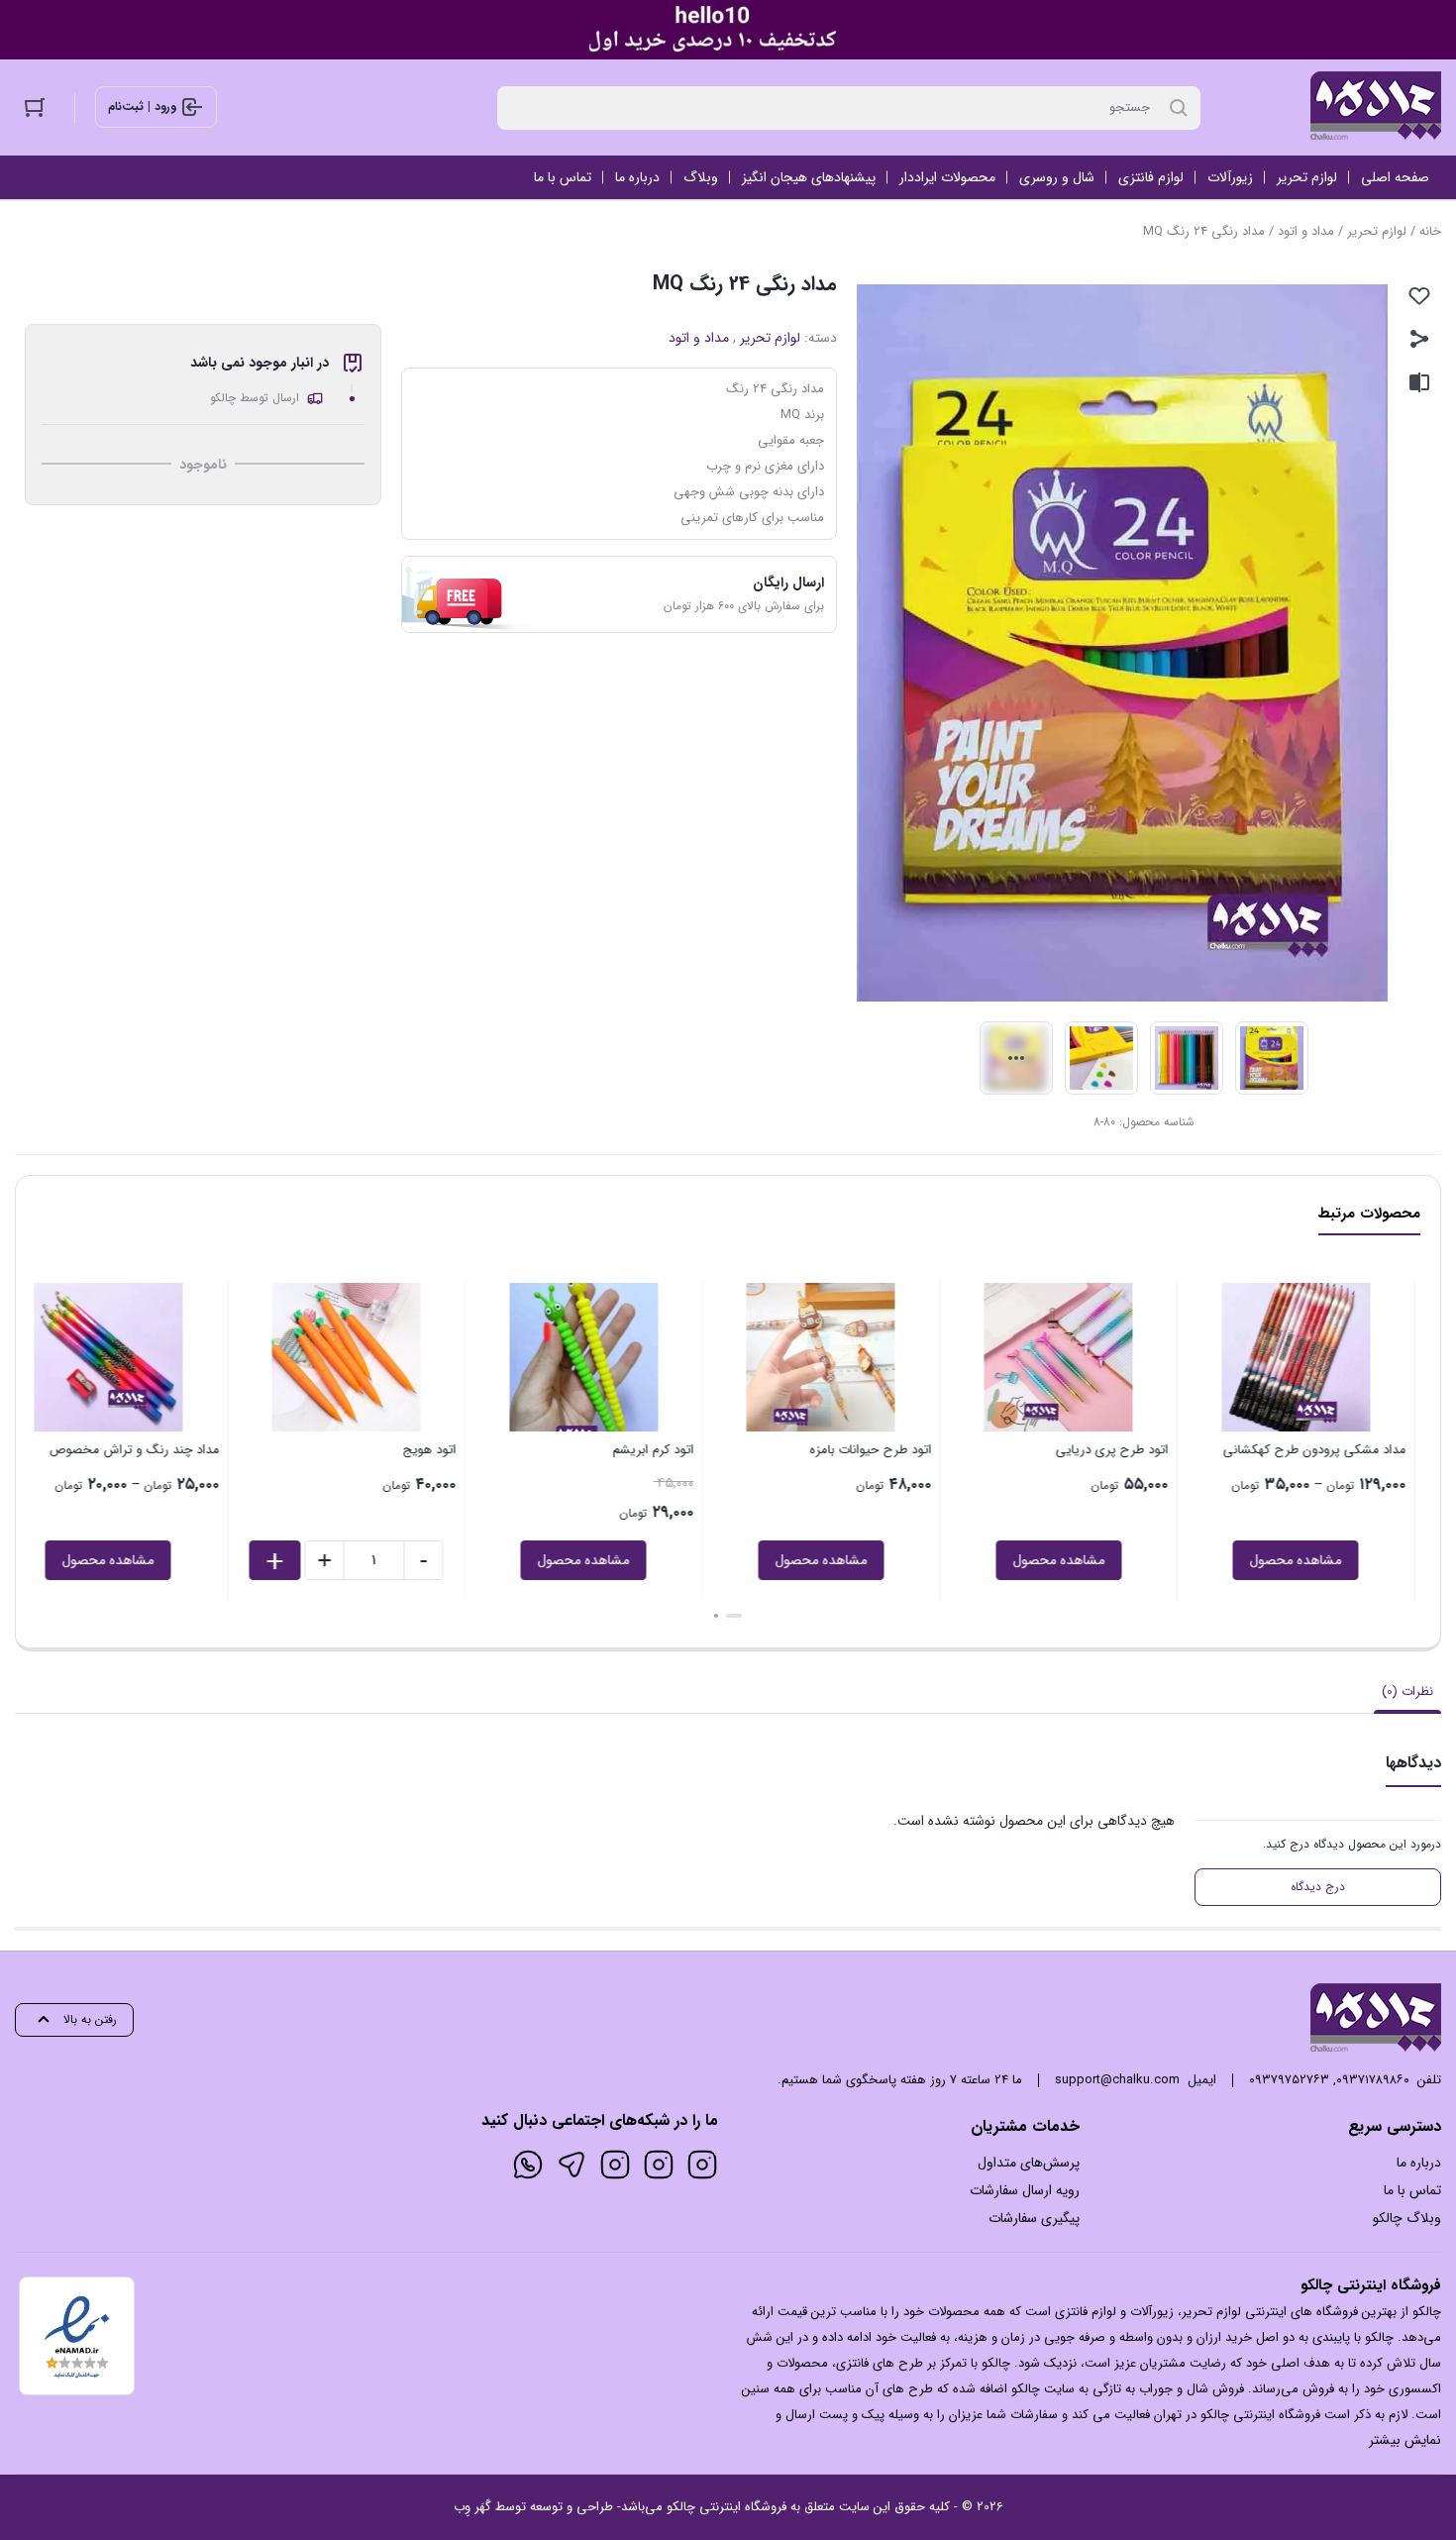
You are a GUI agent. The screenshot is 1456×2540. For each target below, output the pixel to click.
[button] (740, 1616)
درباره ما (1419, 2163)
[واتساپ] (528, 2165)
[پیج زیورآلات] (702, 2165)
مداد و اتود (1306, 231)
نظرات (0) (1407, 1692)
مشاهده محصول (1323, 1560)
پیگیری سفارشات (1034, 2218)
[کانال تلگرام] (572, 2165)
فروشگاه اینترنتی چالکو (727, 2507)
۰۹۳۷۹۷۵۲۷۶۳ (1289, 2080)
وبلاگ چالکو (1407, 2218)
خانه (1430, 231)
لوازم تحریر (1377, 231)
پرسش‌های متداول (1029, 2163)
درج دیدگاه (1318, 1887)
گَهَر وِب (472, 2507)
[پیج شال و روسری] (615, 2165)
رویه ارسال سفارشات (1025, 2190)
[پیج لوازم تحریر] (659, 2165)
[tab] (1407, 1692)
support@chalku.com (1117, 2080)
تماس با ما (1412, 2190)
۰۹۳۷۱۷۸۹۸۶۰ (1373, 2080)
